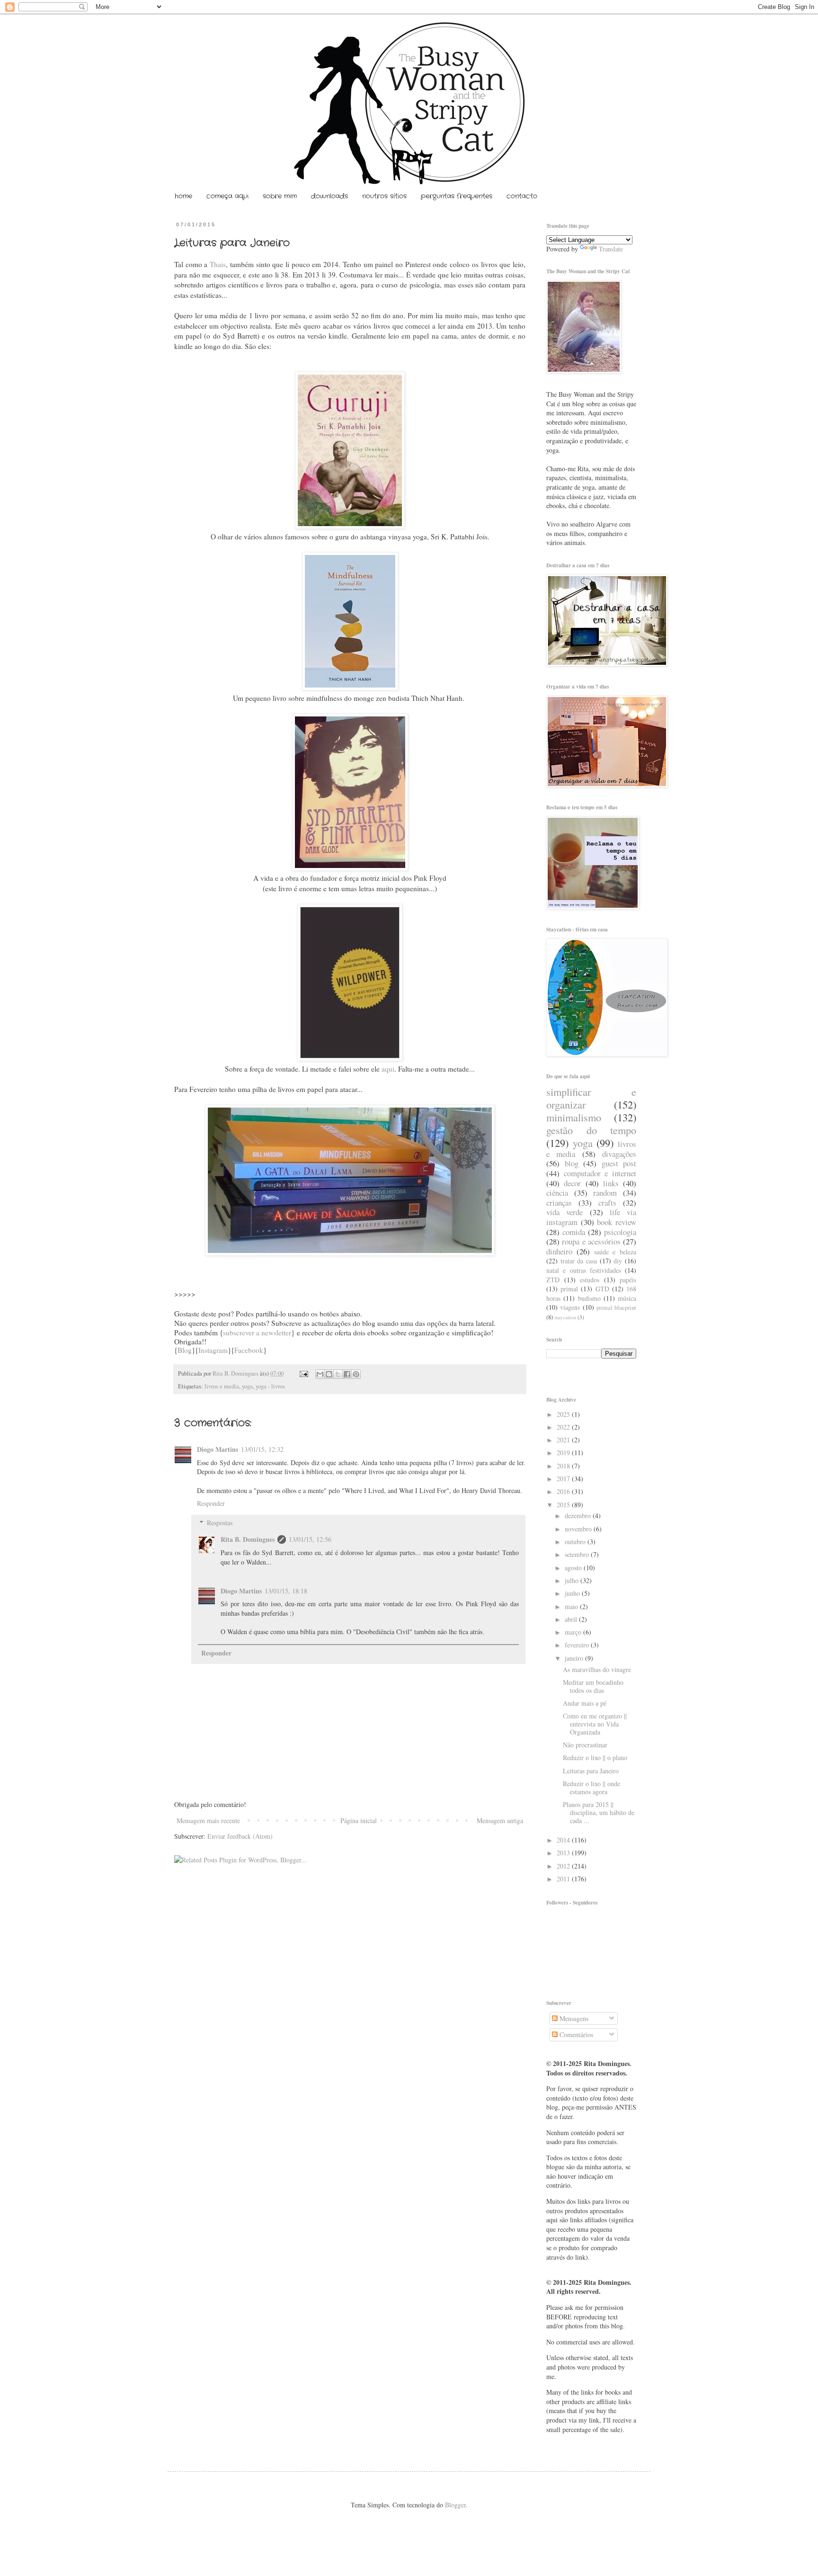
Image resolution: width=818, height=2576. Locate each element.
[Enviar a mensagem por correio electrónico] (303, 1373)
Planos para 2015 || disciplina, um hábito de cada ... (599, 1812)
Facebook (249, 1350)
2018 (564, 1466)
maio (572, 1606)
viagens (570, 1307)
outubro (576, 1542)
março (574, 1632)
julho (573, 1580)
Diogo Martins (218, 1449)
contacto (522, 196)
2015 (564, 1505)
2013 (564, 1853)
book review (617, 1222)
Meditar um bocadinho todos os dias (593, 1686)
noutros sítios (384, 196)
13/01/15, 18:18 (286, 1591)
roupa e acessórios (591, 1241)
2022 (564, 1427)
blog (572, 1163)
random (605, 1193)
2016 (564, 1491)
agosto (574, 1568)
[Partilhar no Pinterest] (356, 1374)
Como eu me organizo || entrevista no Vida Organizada (595, 1724)
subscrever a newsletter (257, 1333)
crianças (559, 1203)
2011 (564, 1879)
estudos (590, 1280)
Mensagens (573, 2018)
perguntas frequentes (457, 196)
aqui (388, 1069)
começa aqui (227, 196)
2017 (564, 1479)
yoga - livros (270, 1386)
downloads (329, 196)
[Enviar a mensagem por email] (320, 1374)
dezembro (579, 1516)
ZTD (553, 1280)
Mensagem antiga (500, 1820)
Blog (185, 1350)
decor (572, 1183)
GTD (602, 1289)
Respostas (220, 1523)
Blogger (455, 2505)
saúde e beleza (615, 1252)
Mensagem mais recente (208, 1820)
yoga (247, 1386)
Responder (211, 1503)
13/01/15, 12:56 (310, 1539)
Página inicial (359, 1820)
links (611, 1183)
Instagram (213, 1350)
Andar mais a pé (585, 1703)
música (627, 1298)
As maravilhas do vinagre (597, 1669)
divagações (619, 1154)
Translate (611, 249)
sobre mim (280, 196)
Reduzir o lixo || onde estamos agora (591, 1788)
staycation (565, 1317)
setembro (578, 1554)
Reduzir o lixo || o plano (595, 1758)
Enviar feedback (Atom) (240, 1836)
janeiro (575, 1658)
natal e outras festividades (584, 1270)
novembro (579, 1529)
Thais (218, 264)
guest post (619, 1163)
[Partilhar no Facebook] (347, 1374)
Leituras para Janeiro (591, 1771)
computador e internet (600, 1173)
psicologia (620, 1232)
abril (572, 1619)
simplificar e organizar (591, 1098)
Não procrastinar (585, 1745)
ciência (557, 1193)
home (183, 196)
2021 (564, 1440)
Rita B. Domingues (236, 1373)
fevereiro (578, 1645)
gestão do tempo (591, 1130)
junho (573, 1593)
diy (618, 1261)
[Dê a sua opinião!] (329, 1374)
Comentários (575, 2035)
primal (569, 1289)
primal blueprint (616, 1308)
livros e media (222, 1386)
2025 (564, 1414)
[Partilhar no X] (338, 1374)
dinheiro (559, 1251)
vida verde (565, 1212)
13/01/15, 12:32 (262, 1449)
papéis (628, 1280)
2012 (564, 1866)
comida (574, 1232)
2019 (564, 1453)
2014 (564, 1840)
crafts (607, 1203)
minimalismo (574, 1117)
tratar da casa (579, 1261)
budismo (589, 1298)
